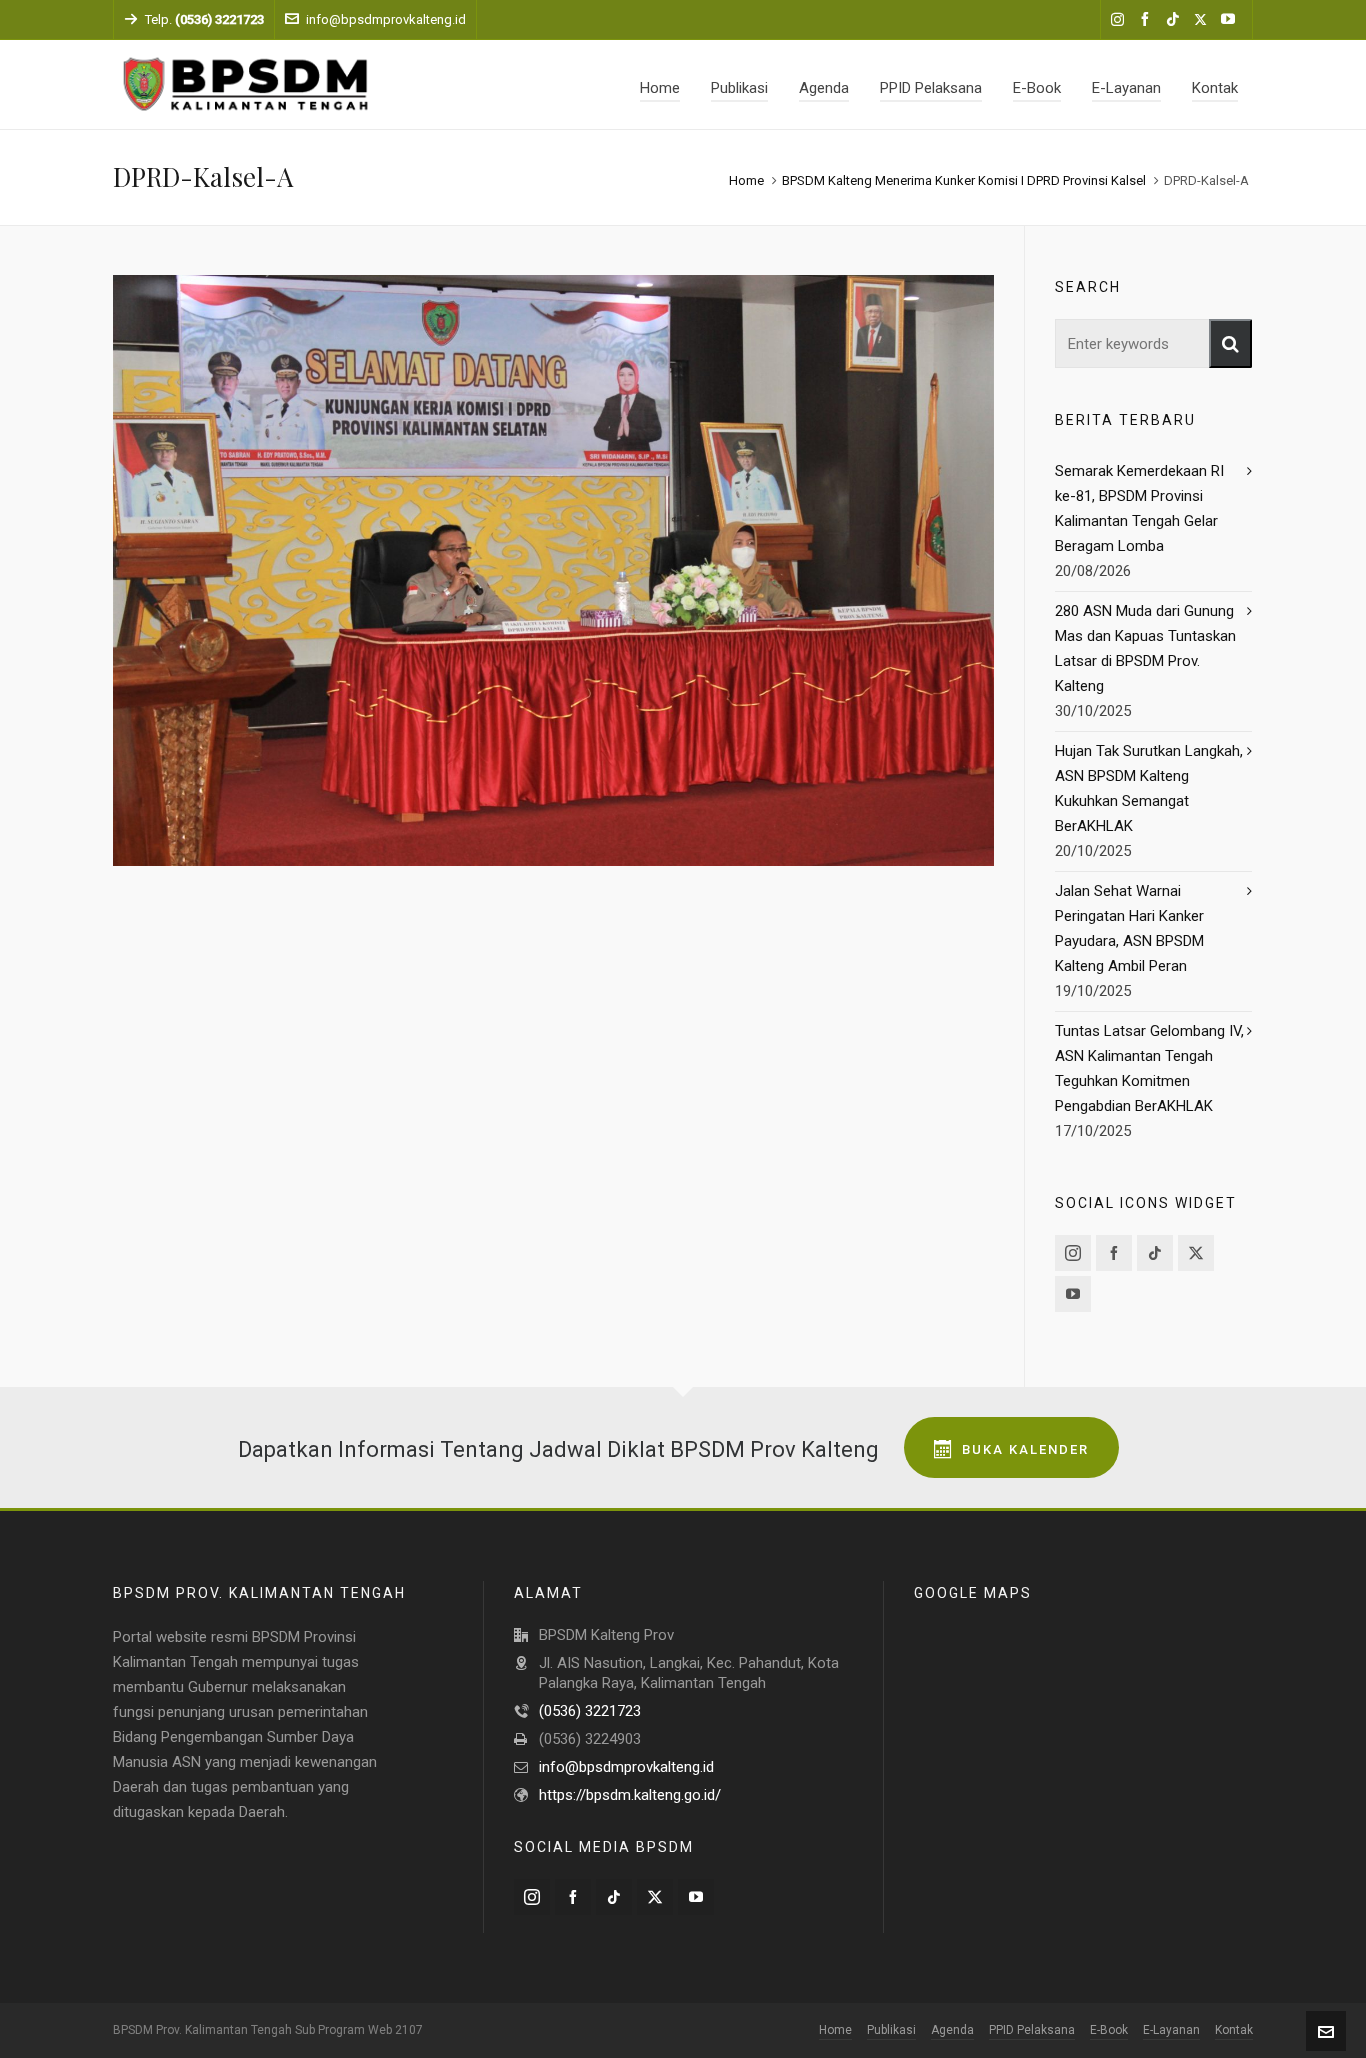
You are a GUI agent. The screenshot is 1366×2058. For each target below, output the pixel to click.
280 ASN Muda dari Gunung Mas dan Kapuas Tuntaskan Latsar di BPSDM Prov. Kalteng (1145, 648)
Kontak (1234, 2030)
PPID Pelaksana (1032, 2030)
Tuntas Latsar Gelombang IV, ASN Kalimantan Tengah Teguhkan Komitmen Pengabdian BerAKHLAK (1149, 1068)
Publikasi (891, 2030)
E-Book (1109, 2030)
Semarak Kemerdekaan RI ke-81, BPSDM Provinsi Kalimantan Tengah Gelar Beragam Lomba (1139, 508)
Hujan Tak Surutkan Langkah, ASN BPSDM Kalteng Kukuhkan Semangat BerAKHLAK (1149, 788)
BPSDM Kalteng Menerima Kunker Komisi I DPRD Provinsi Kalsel (964, 180)
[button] (1230, 343)
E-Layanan (1171, 2030)
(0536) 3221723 (590, 1711)
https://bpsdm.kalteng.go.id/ (630, 1795)
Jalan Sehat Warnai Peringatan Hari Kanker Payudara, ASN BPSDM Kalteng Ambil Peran (1129, 928)
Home (746, 180)
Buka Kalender (1025, 1449)
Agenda (952, 2030)
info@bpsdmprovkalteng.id (386, 19)
